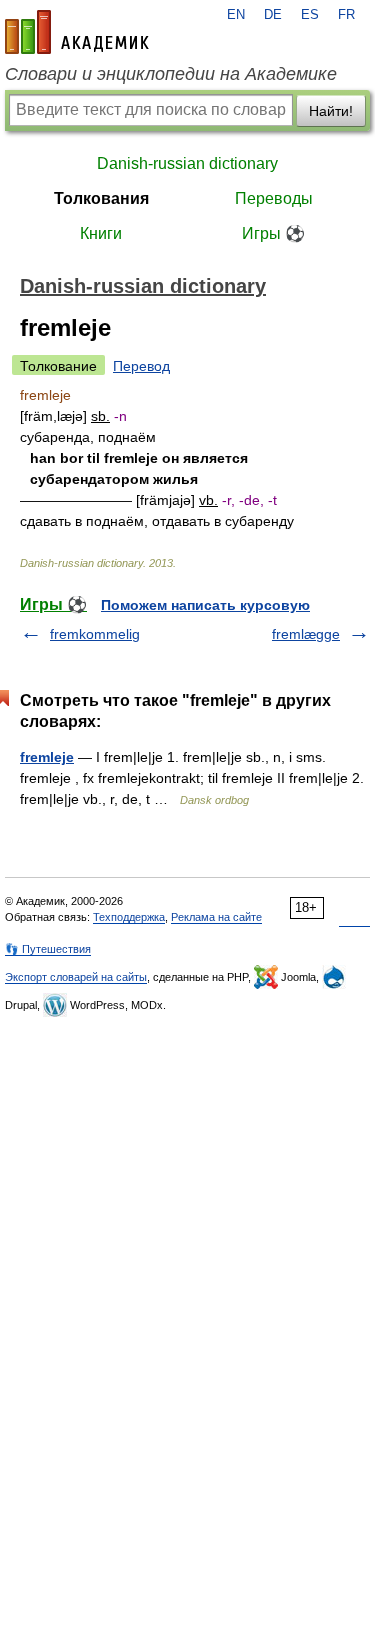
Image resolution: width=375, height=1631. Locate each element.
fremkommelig (95, 634)
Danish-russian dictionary (187, 163)
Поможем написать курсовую (205, 605)
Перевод (141, 366)
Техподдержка (129, 917)
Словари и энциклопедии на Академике (171, 74)
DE (273, 15)
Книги (101, 233)
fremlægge (306, 634)
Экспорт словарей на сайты (76, 977)
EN (236, 15)
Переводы (274, 198)
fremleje (47, 757)
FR (346, 15)
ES (310, 15)
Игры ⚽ (273, 233)
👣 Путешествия (48, 949)
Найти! (331, 111)
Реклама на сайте (216, 917)
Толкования (101, 198)
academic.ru (77, 32)
